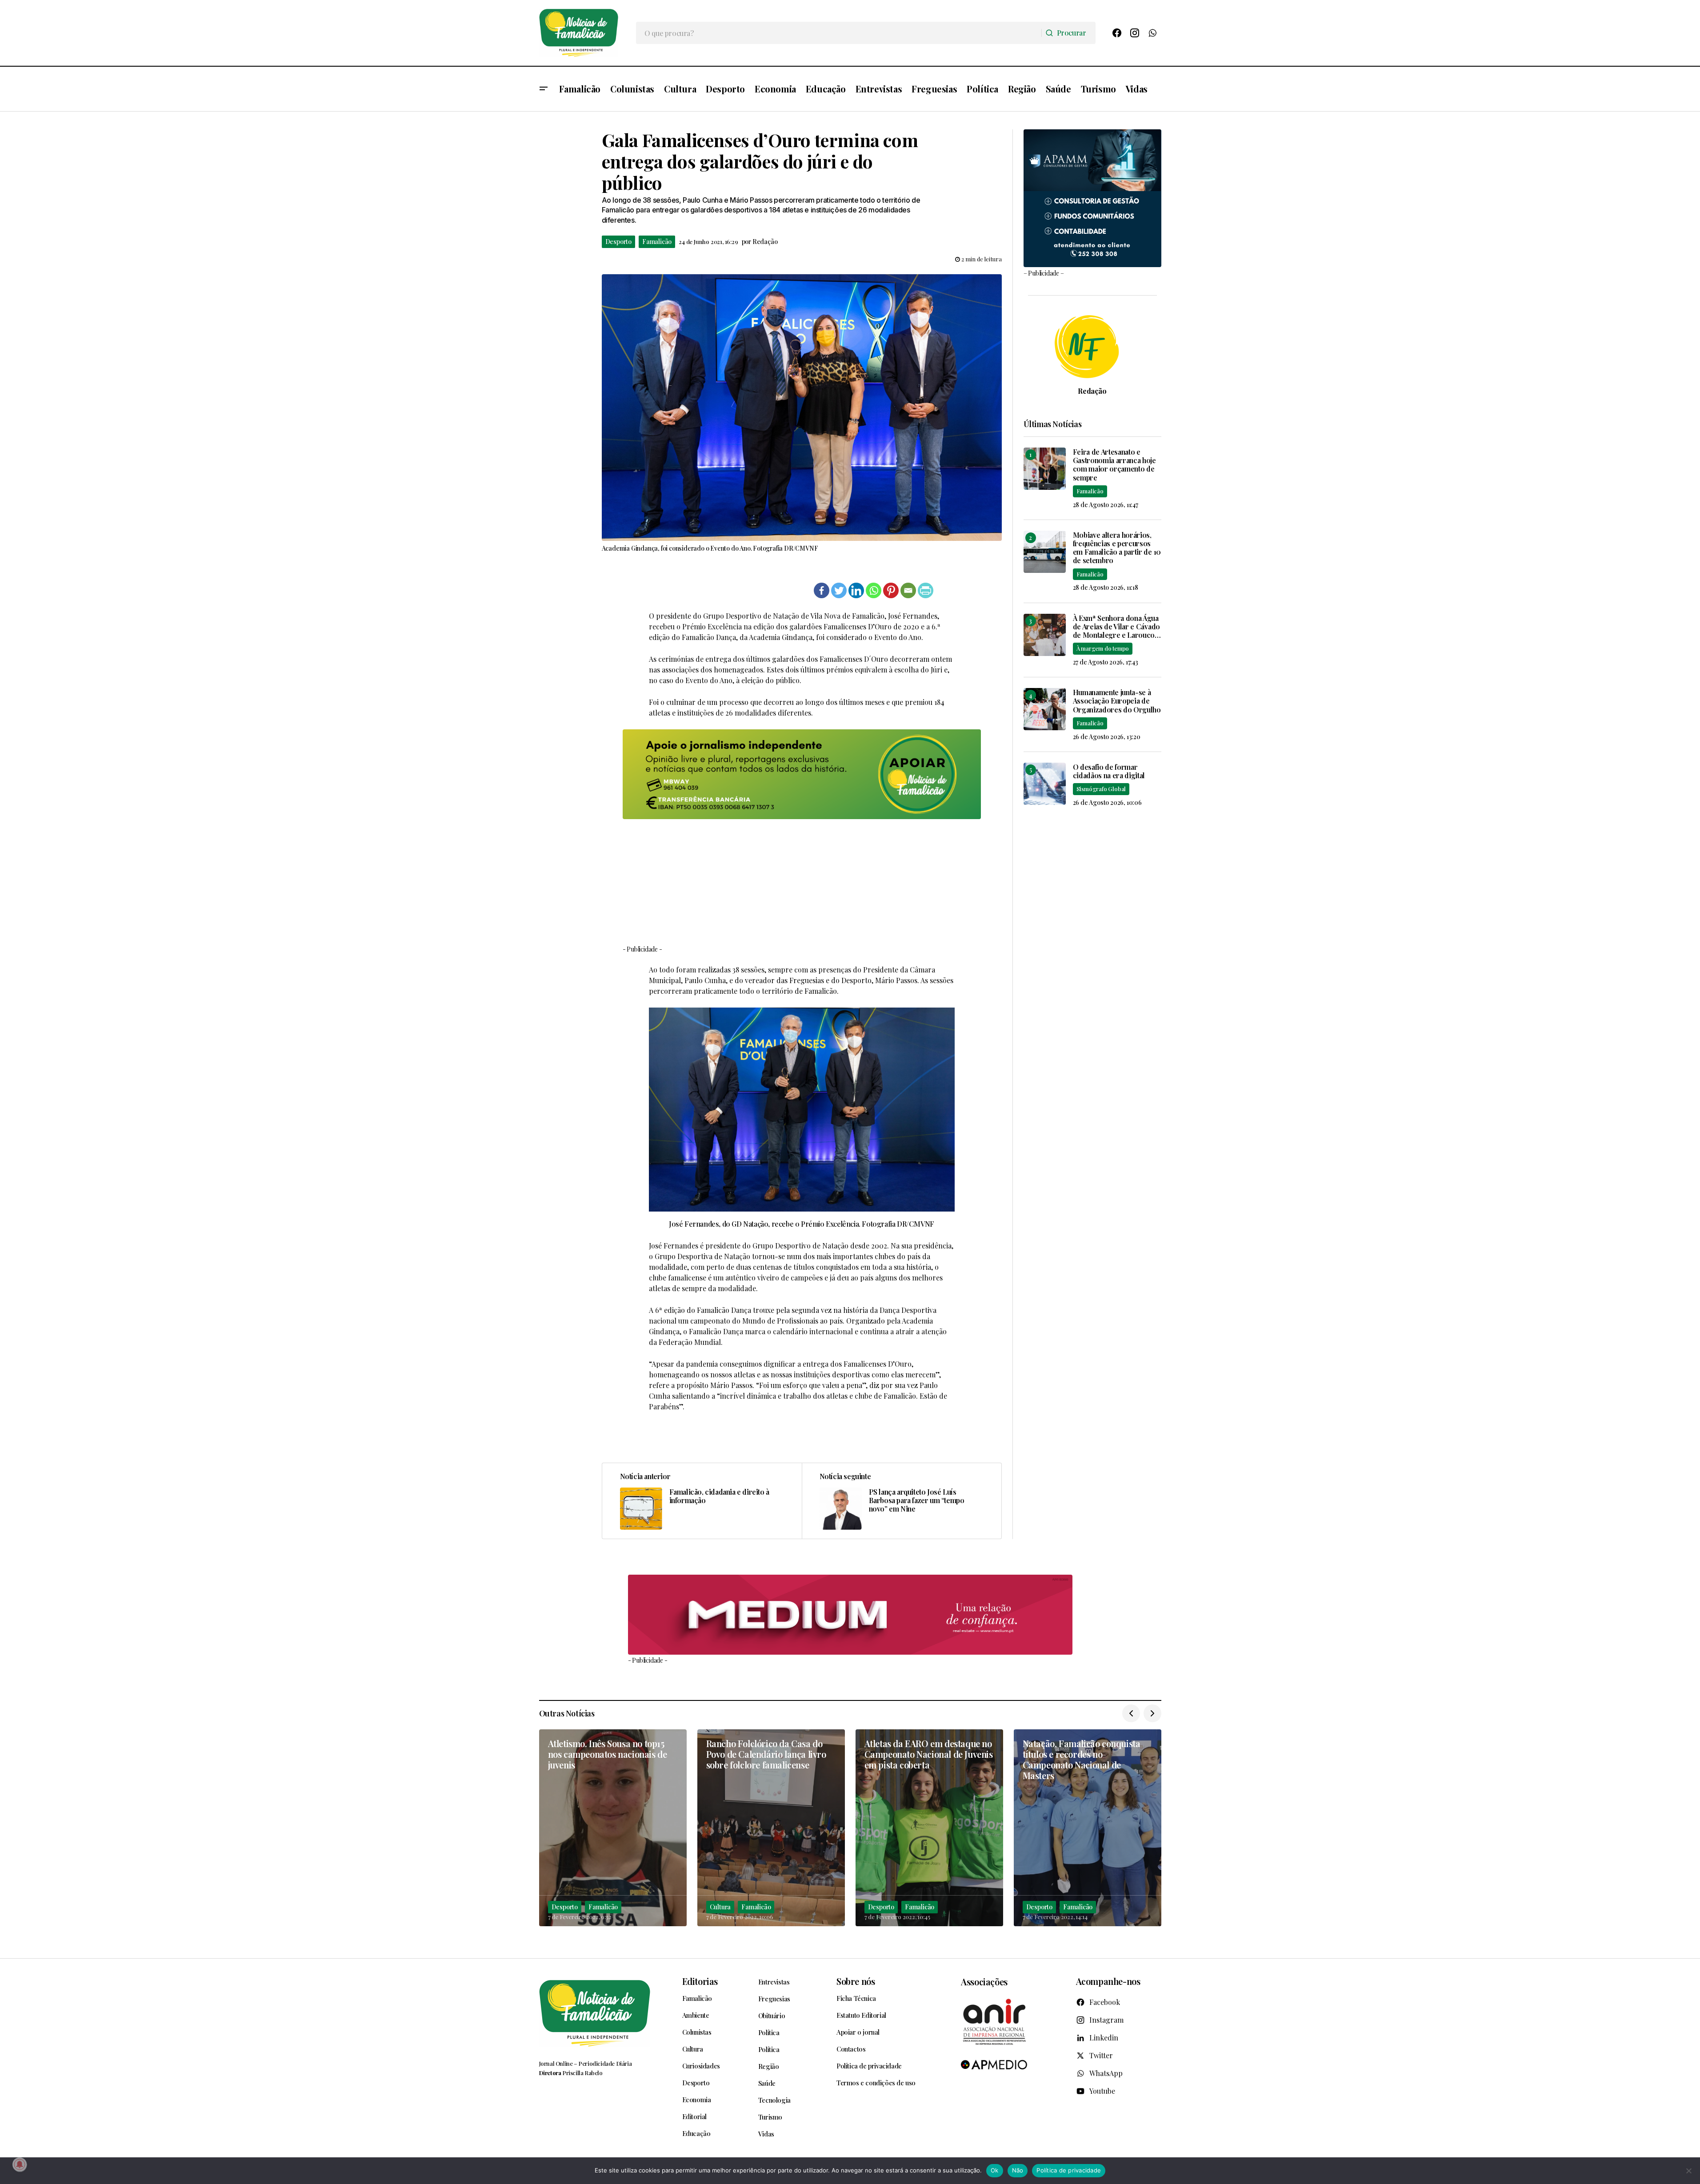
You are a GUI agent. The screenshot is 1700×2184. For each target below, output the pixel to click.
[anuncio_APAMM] (1092, 197)
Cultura (720, 1907)
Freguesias (774, 1999)
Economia (697, 2100)
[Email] (908, 590)
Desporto (618, 242)
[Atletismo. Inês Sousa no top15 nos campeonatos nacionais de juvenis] (613, 1828)
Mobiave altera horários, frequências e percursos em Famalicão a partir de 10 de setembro (1117, 548)
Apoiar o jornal (858, 2032)
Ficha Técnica (856, 1998)
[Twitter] (839, 590)
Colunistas (697, 2032)
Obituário (772, 2016)
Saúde (767, 2083)
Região (769, 2066)
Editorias (700, 1981)
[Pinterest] (891, 590)
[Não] (1689, 2171)
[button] (544, 89)
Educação (696, 2133)
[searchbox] (839, 33)
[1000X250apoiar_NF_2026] (802, 774)
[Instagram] (1135, 33)
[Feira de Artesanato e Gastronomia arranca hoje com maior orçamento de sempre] (1045, 469)
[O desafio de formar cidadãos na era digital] (1045, 784)
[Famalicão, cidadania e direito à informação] (702, 1501)
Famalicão (657, 242)
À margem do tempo (1103, 648)
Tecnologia (774, 2100)
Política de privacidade (869, 2066)
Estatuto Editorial (861, 2015)
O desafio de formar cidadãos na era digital (1109, 771)
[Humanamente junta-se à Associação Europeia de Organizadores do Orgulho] (1045, 709)
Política (769, 2032)
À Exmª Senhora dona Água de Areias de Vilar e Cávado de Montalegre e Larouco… (1117, 627)
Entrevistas (774, 1982)
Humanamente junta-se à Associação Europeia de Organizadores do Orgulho (1117, 701)
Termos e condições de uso (876, 2083)
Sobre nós (856, 1981)
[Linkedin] (856, 590)
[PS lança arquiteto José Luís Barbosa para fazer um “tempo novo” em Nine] (902, 1501)
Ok (995, 2170)
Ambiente (696, 2015)
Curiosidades (701, 2066)
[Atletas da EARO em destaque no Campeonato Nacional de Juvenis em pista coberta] (929, 1828)
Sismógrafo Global (1101, 789)
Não (1018, 2170)
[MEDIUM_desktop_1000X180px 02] (850, 1615)
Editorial (694, 2116)
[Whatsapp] (874, 590)
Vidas (766, 2134)
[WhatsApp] (1152, 33)
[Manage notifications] (20, 2164)
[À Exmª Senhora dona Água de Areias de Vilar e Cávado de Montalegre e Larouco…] (1045, 635)
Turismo (770, 2117)
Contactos (851, 2049)
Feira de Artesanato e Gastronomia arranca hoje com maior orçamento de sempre (1114, 465)
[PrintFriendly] (926, 590)
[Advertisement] (802, 881)
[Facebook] (1117, 33)
